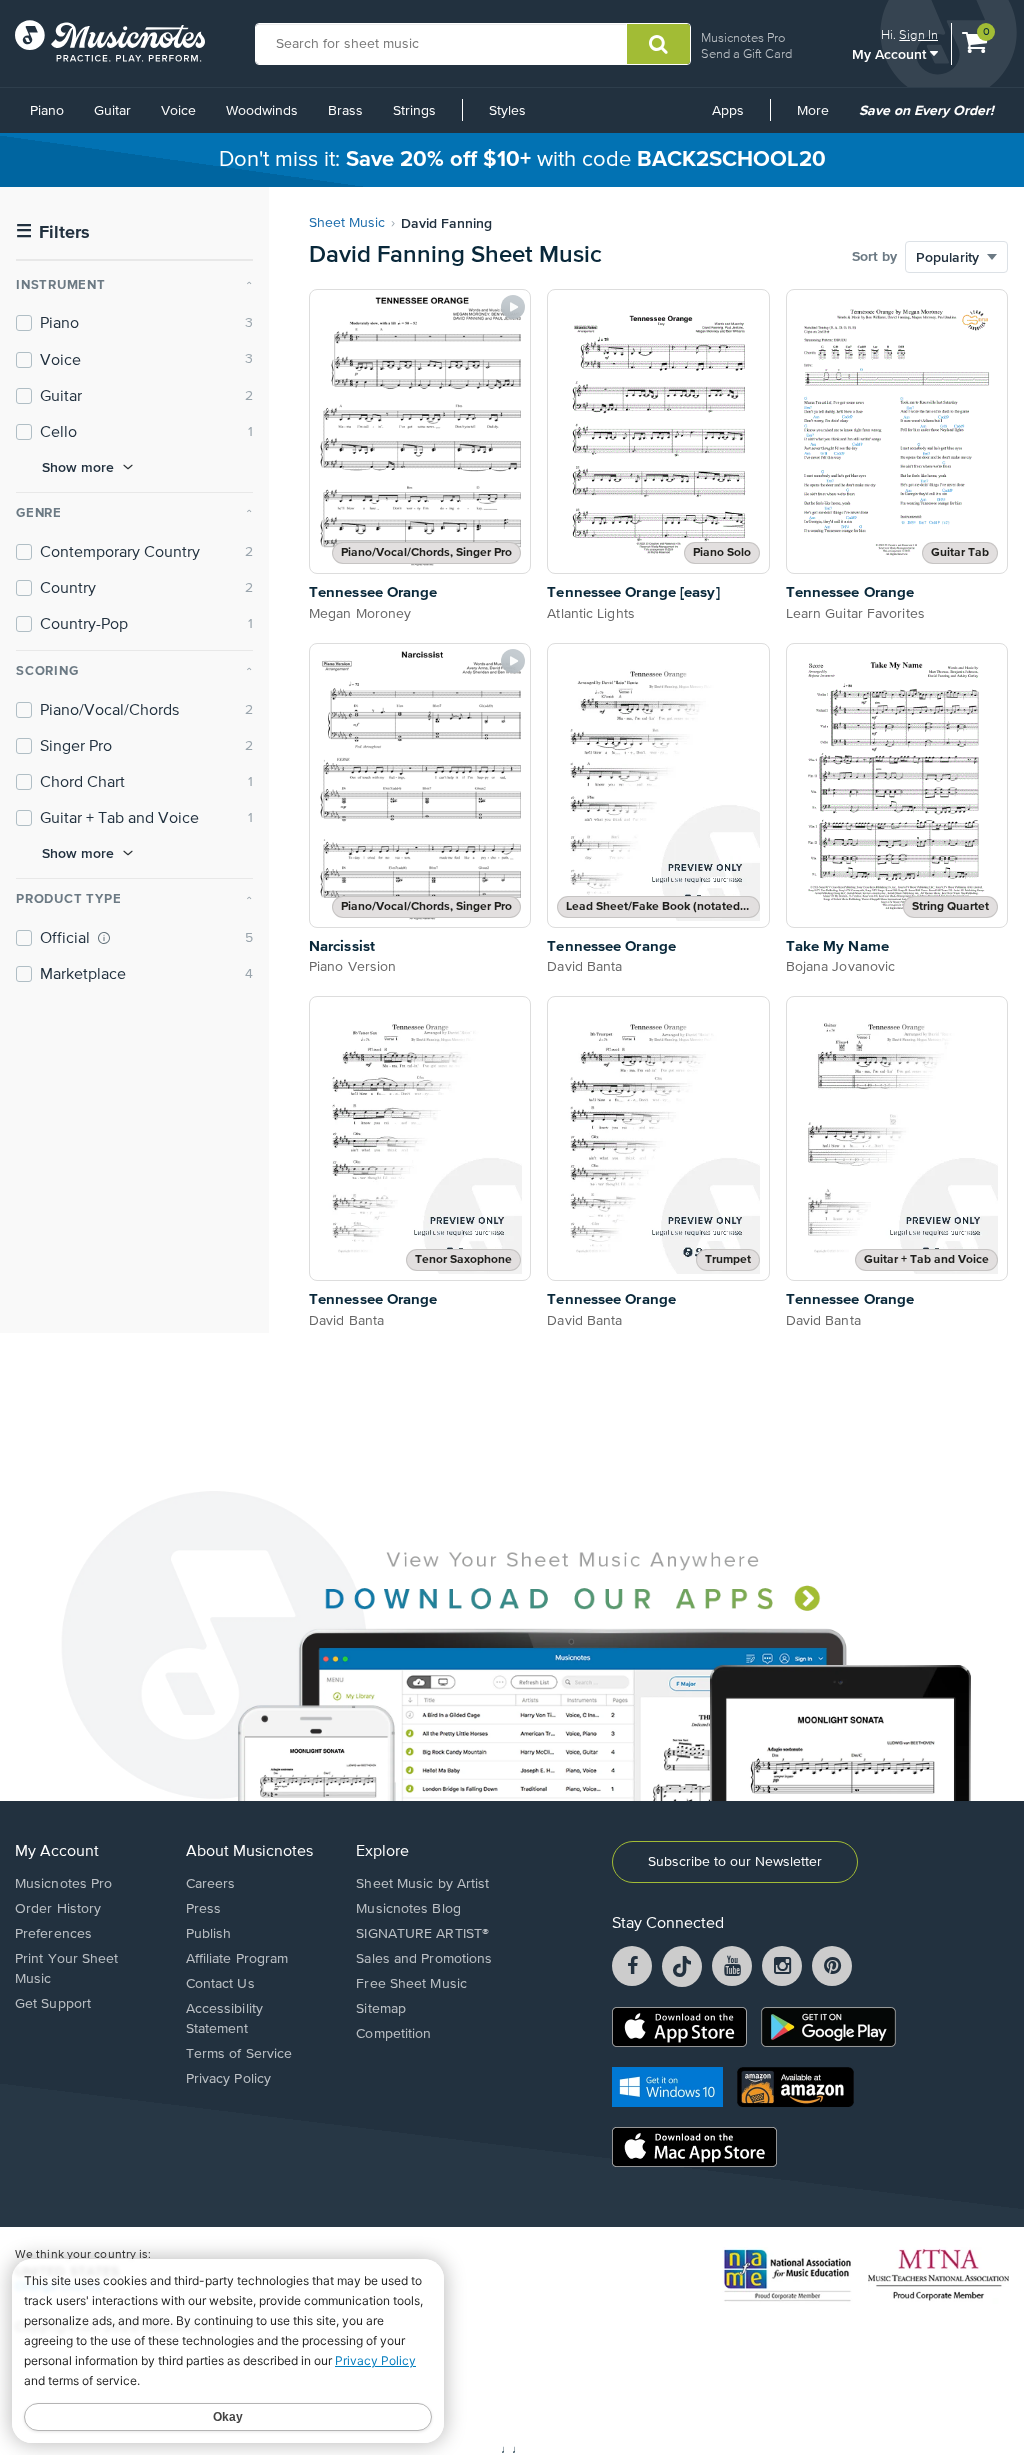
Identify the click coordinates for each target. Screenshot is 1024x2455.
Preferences (53, 1934)
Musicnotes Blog (408, 1909)
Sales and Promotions (424, 1959)
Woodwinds (262, 111)
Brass (345, 111)
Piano (47, 111)
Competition (393, 2034)
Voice (178, 111)
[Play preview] (513, 307)
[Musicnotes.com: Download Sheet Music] (110, 41)
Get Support (53, 2004)
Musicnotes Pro (743, 37)
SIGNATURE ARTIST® (422, 1934)
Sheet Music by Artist (422, 1884)
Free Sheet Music (411, 1984)
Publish (209, 1934)
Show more (78, 467)
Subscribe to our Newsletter (735, 1862)
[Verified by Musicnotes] (104, 938)
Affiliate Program (237, 1959)
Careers (211, 1884)
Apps (728, 111)
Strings (414, 111)
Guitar (112, 111)
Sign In (918, 34)
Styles (507, 111)
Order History (58, 1909)
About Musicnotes (249, 1852)
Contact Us (220, 1984)
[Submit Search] (658, 44)
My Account (891, 53)
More (820, 118)
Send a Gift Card (746, 53)
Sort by (874, 257)
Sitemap (381, 2009)
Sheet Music (347, 223)
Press (204, 1909)
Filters (53, 232)
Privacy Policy (228, 2079)
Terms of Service (239, 2054)
